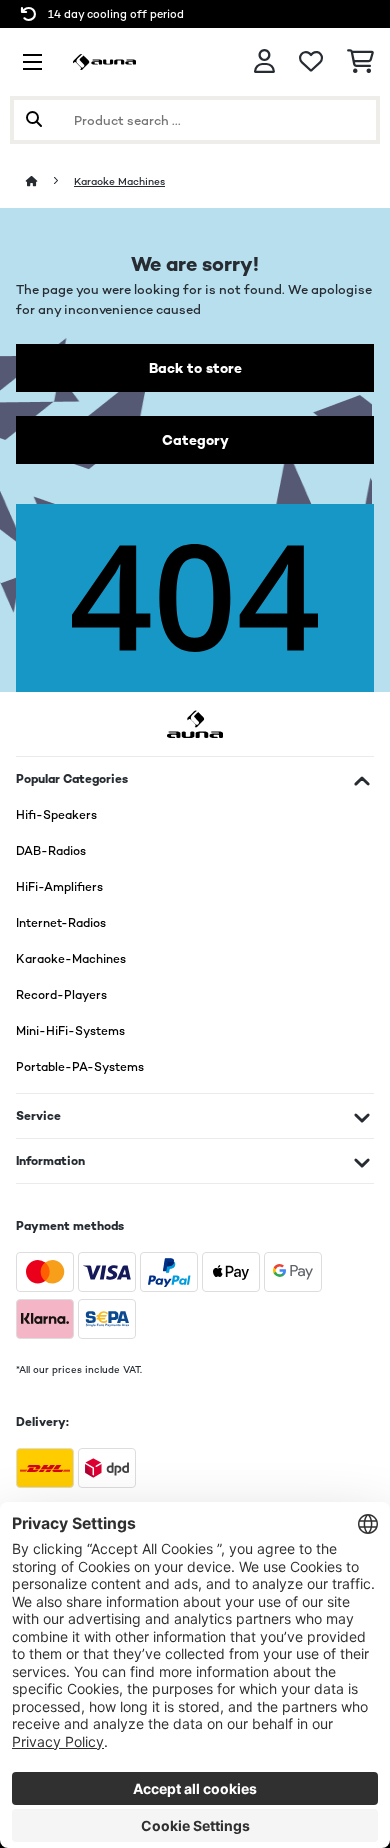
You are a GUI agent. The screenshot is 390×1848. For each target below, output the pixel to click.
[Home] (50, 181)
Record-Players (61, 995)
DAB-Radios (51, 851)
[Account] (264, 61)
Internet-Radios (61, 923)
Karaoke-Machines (71, 959)
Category (195, 440)
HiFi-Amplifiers (59, 887)
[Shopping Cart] (360, 62)
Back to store (195, 368)
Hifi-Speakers (56, 815)
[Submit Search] (34, 120)
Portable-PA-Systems (80, 1067)
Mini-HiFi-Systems (70, 1031)
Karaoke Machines (119, 181)
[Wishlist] (311, 62)
